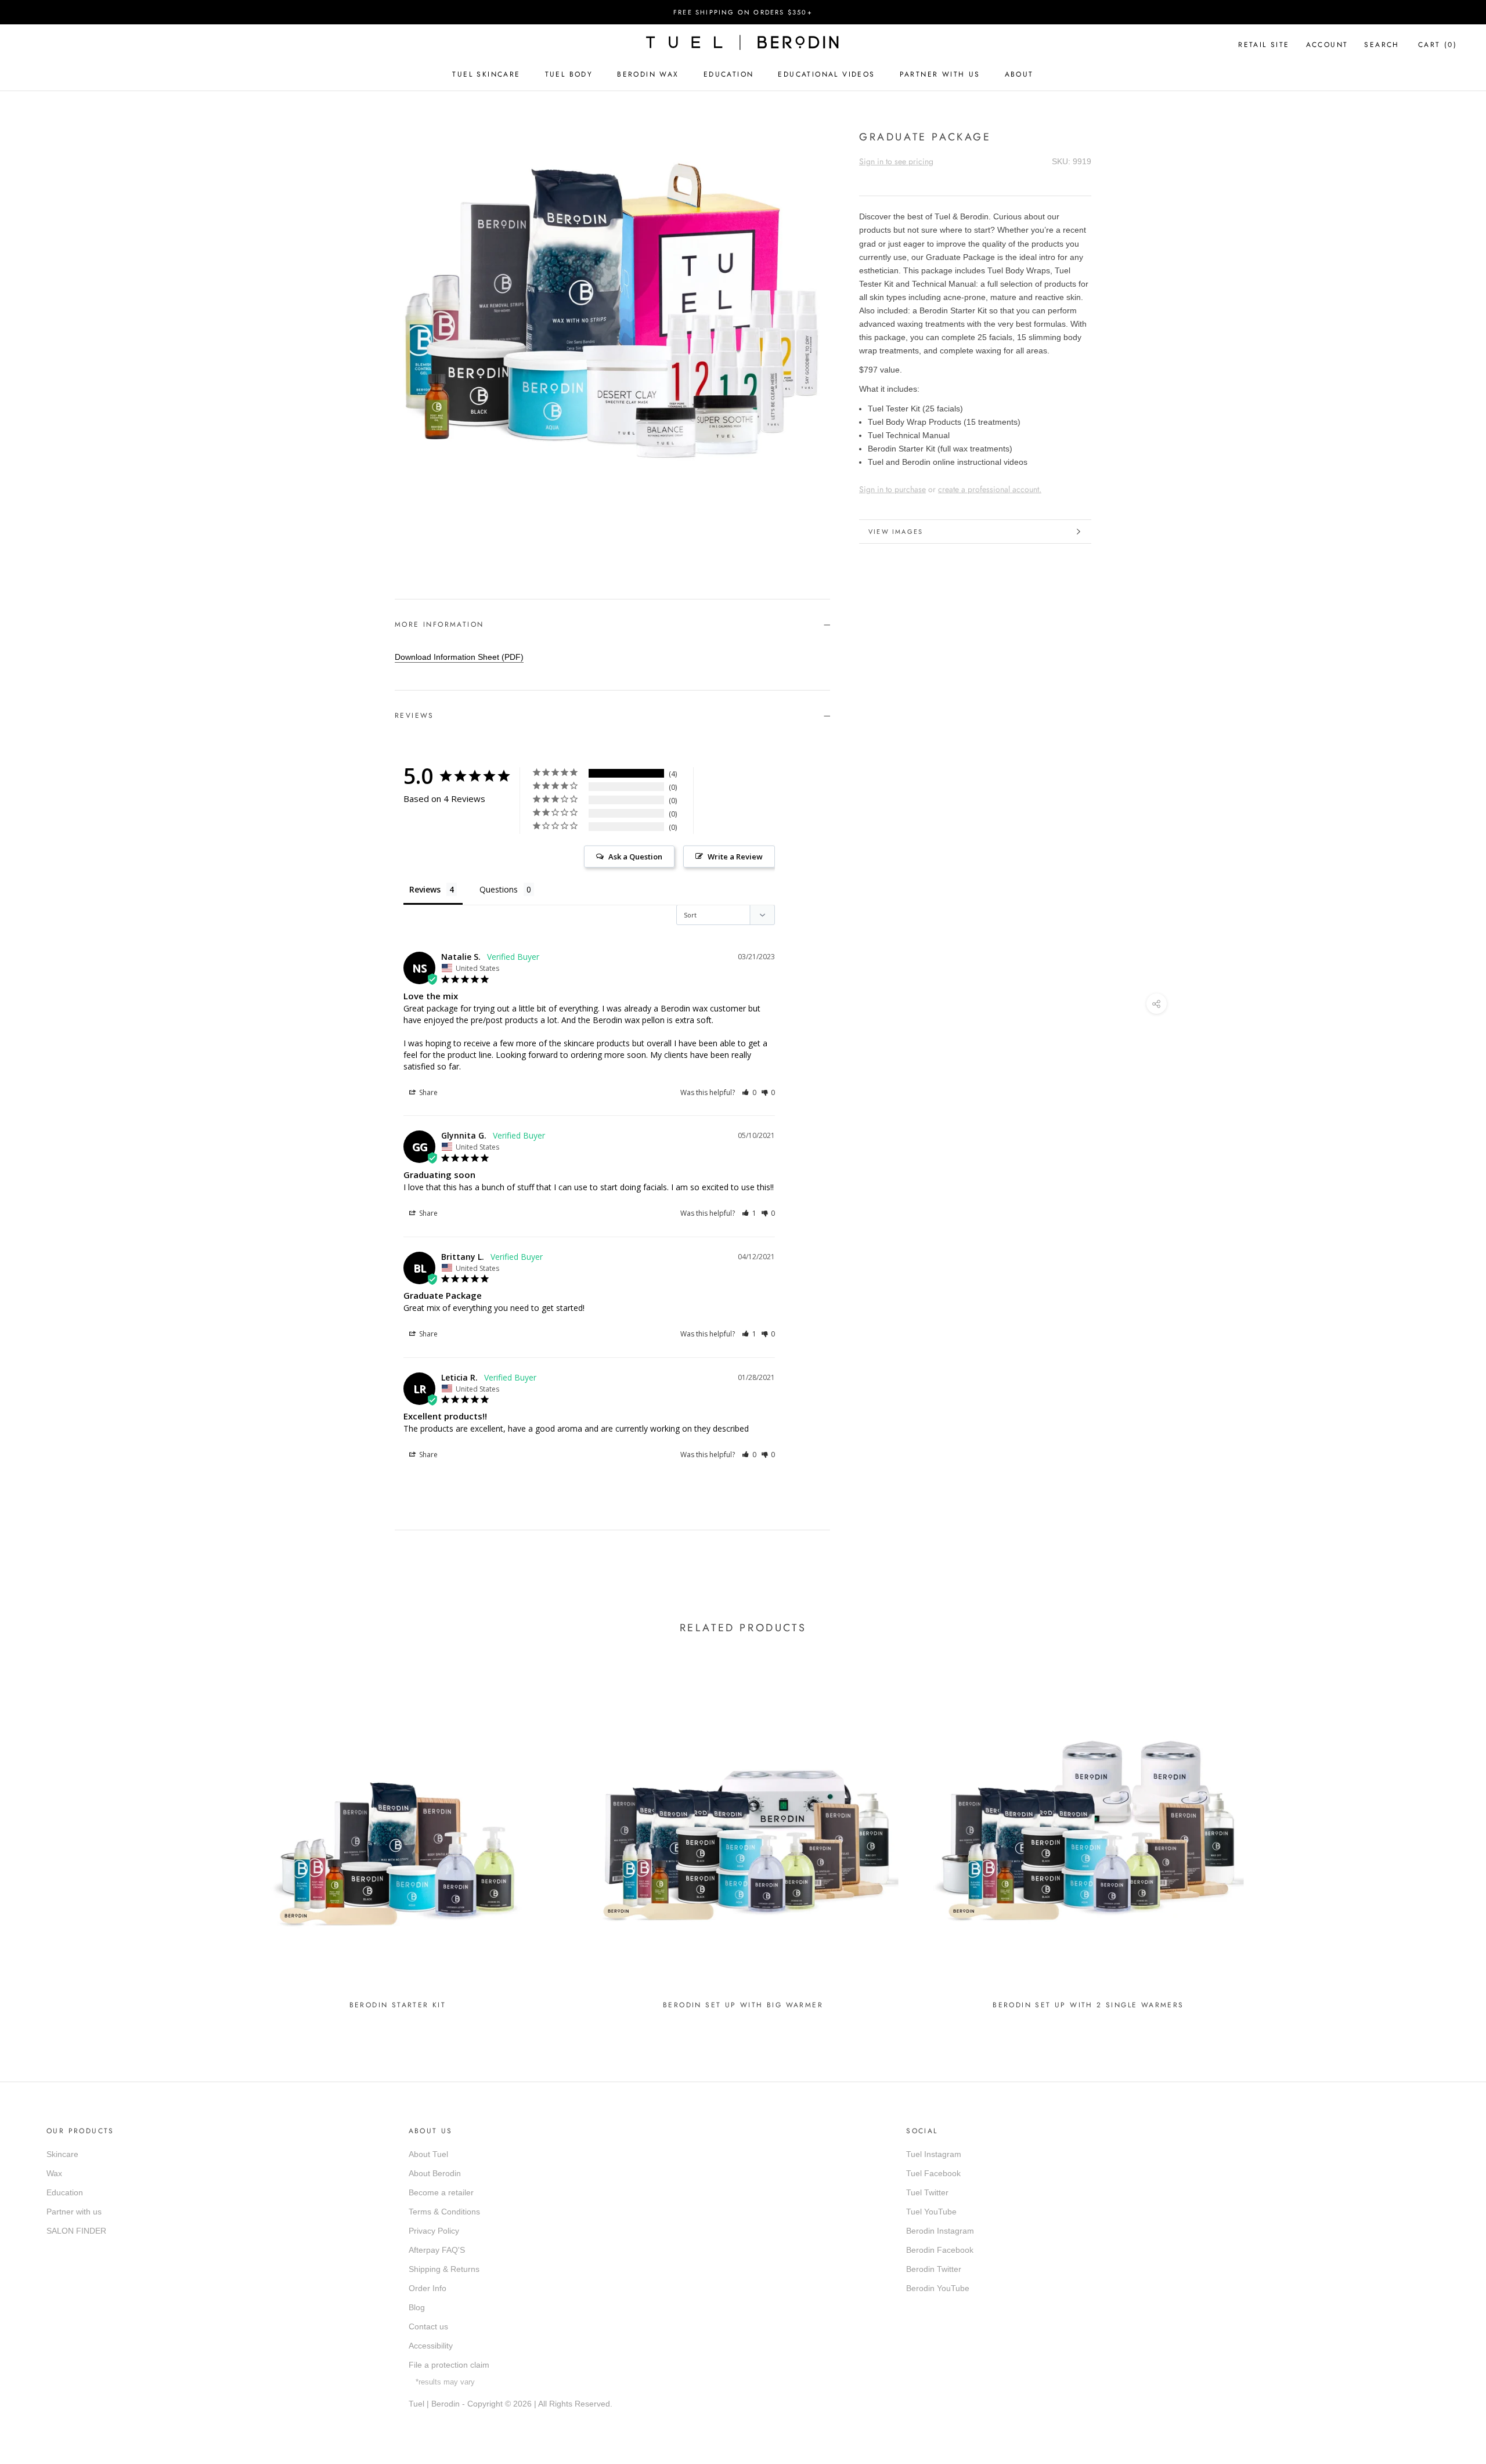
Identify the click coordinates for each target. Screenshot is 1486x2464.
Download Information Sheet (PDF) (459, 657)
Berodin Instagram (940, 2231)
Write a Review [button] (735, 857)
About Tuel (428, 2154)
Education (729, 74)
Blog (417, 2307)
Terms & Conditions (444, 2212)
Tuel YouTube (931, 2212)
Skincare (62, 2154)
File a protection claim (449, 2365)
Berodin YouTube (938, 2288)
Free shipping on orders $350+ (743, 12)
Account (1327, 45)
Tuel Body (569, 74)
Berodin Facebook (940, 2250)
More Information (439, 624)
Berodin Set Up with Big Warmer (743, 2005)
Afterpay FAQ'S (437, 2250)
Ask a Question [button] (635, 857)
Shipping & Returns (444, 2269)
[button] (749, 1092)
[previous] (408, 539)
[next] (434, 539)
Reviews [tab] (425, 889)
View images (896, 532)
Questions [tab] (499, 889)
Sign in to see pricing (896, 161)
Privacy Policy (434, 2231)
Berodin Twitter (934, 2269)
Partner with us (74, 2212)
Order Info (428, 2288)
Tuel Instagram (934, 2154)
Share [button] (428, 1092)
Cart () (1438, 45)
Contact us (428, 2326)
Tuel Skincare (486, 74)
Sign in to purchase (892, 489)
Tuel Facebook (933, 2173)
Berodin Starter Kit (398, 2005)
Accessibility (431, 2346)
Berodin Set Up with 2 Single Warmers (1088, 2005)
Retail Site (1264, 45)
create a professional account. (990, 489)
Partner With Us (940, 74)
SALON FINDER (76, 2231)
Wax (54, 2173)
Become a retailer (441, 2192)
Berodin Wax (648, 74)
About (1019, 74)
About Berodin (435, 2173)
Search (1382, 45)
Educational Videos (826, 74)
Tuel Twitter (927, 2192)
